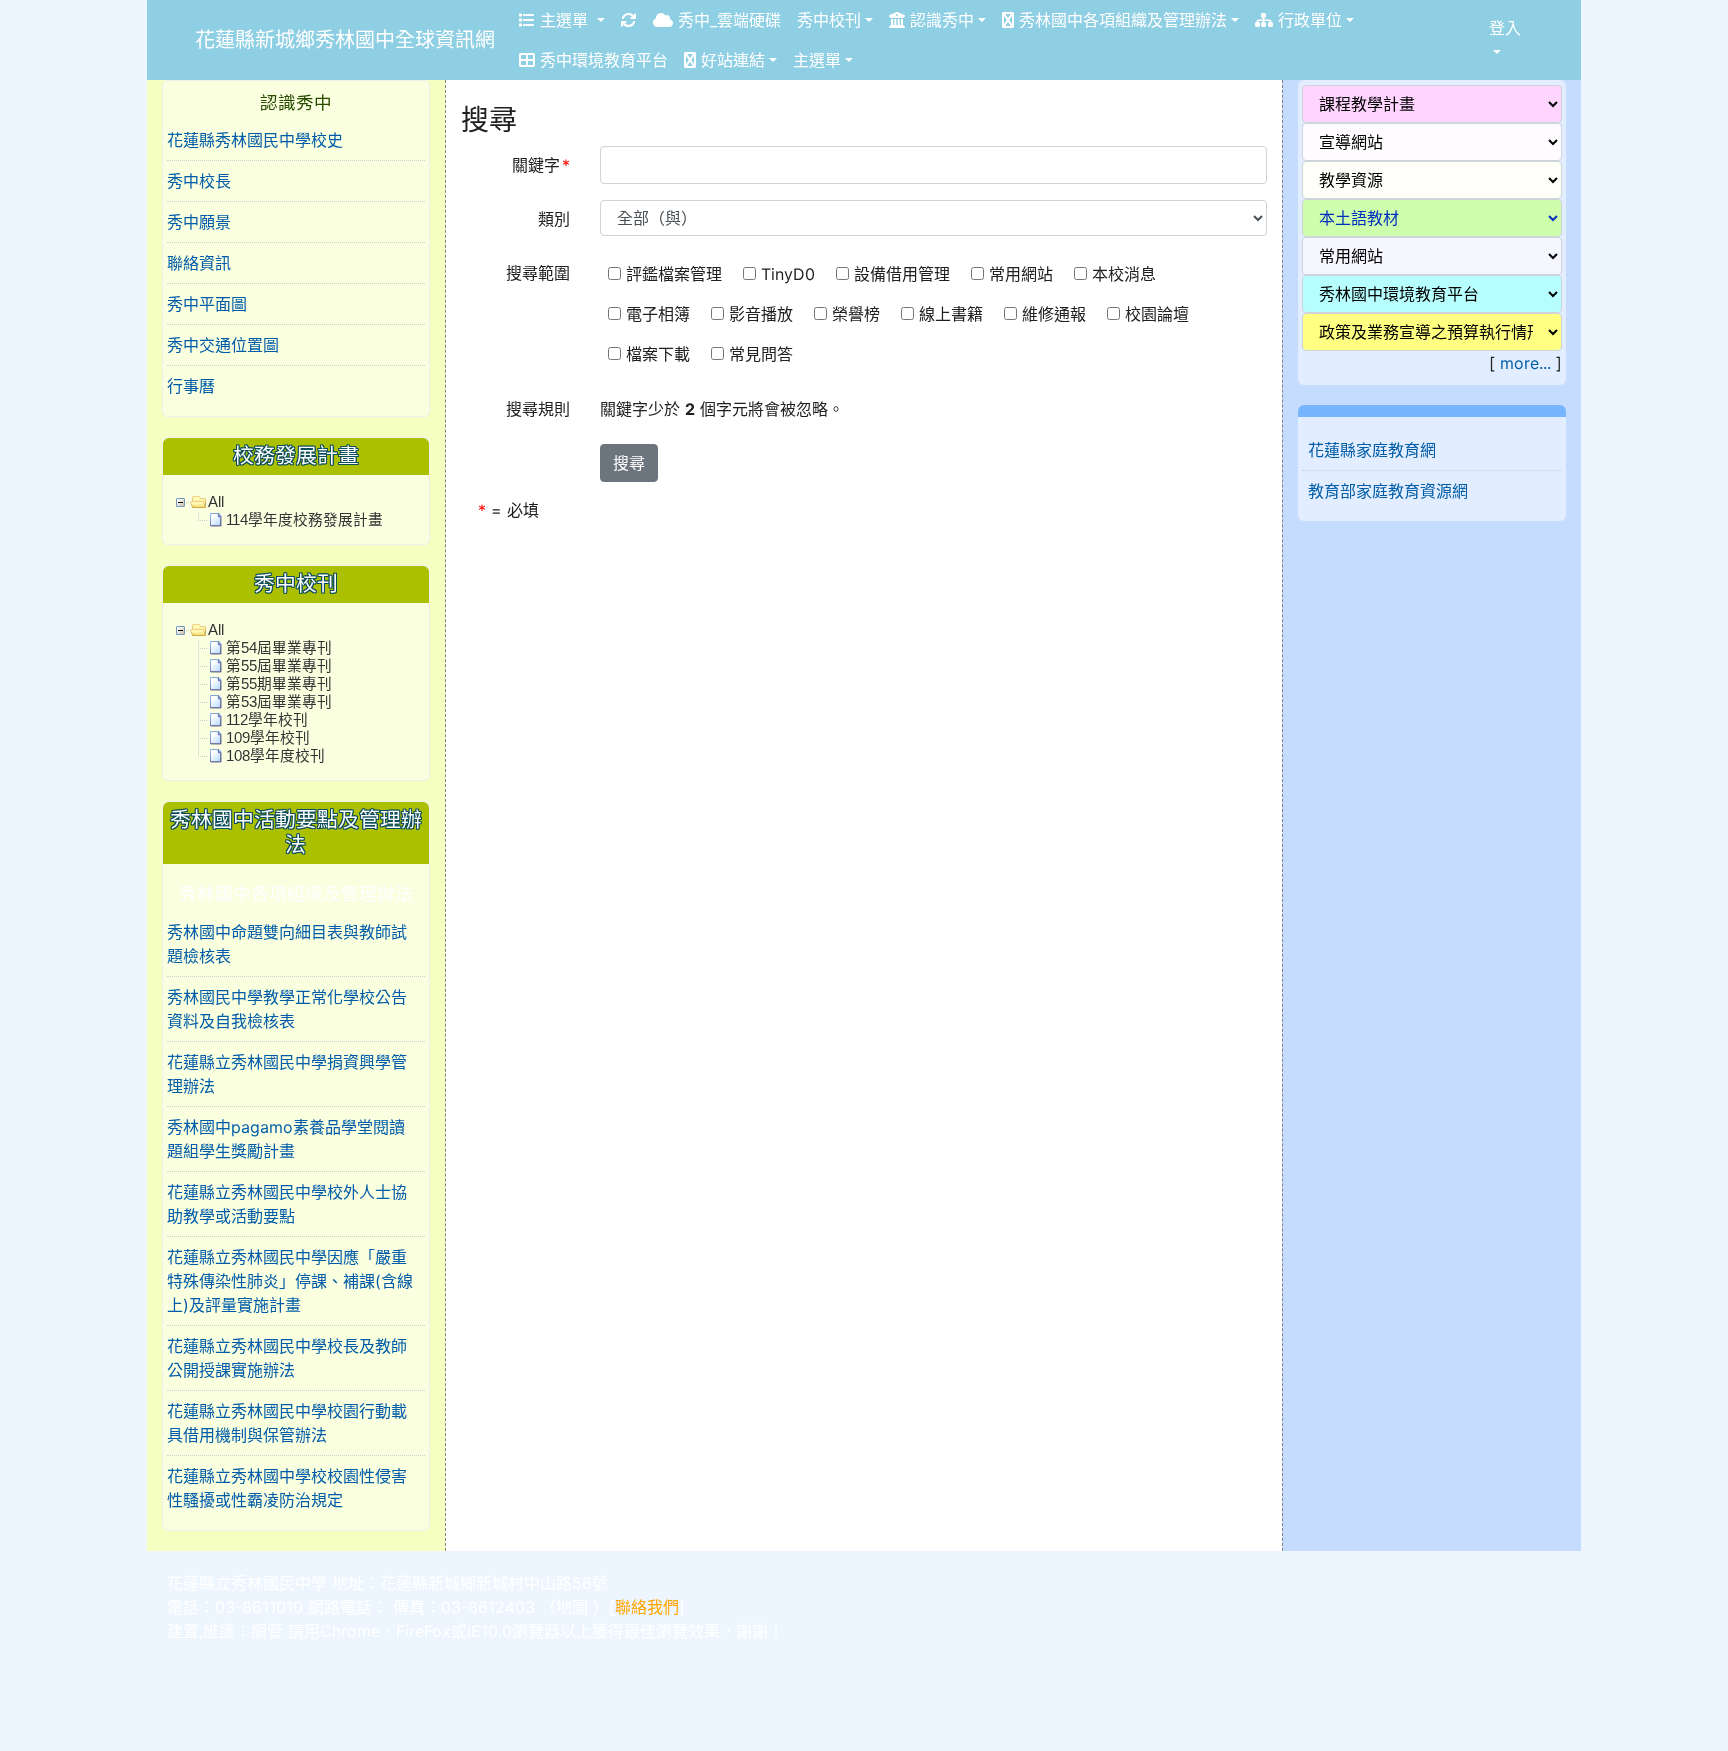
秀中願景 (199, 222)
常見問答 (763, 354)
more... (1525, 363)
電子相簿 (660, 314)
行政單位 (1307, 20)
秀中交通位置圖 (223, 345)
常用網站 (1023, 274)
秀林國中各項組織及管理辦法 (1120, 20)
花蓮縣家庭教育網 (1372, 450)
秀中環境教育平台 (601, 60)
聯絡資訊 (199, 263)
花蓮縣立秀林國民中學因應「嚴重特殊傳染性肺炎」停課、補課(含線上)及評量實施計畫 (290, 1281)
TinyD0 (790, 274)
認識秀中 (939, 20)
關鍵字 (541, 165)
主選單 (564, 20)
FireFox (423, 1631)
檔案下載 (660, 354)
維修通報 (1056, 314)
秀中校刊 (829, 20)
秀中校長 (199, 181)
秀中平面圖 (207, 304)
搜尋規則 (538, 409)
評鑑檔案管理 (676, 274)
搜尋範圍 (538, 273)
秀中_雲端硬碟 (727, 20)
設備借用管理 (904, 274)
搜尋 (629, 463)
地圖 (572, 1607)
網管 (267, 1631)
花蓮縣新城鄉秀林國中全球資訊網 (345, 40)
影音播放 (763, 314)
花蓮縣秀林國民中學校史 (255, 140)
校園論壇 (1159, 314)
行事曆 (191, 386)
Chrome (350, 1631)
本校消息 (1126, 274)
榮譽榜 (858, 314)
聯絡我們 (647, 1607)
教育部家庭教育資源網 (1388, 491)
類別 (554, 219)
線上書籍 (953, 314)
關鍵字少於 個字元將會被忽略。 (722, 409)
